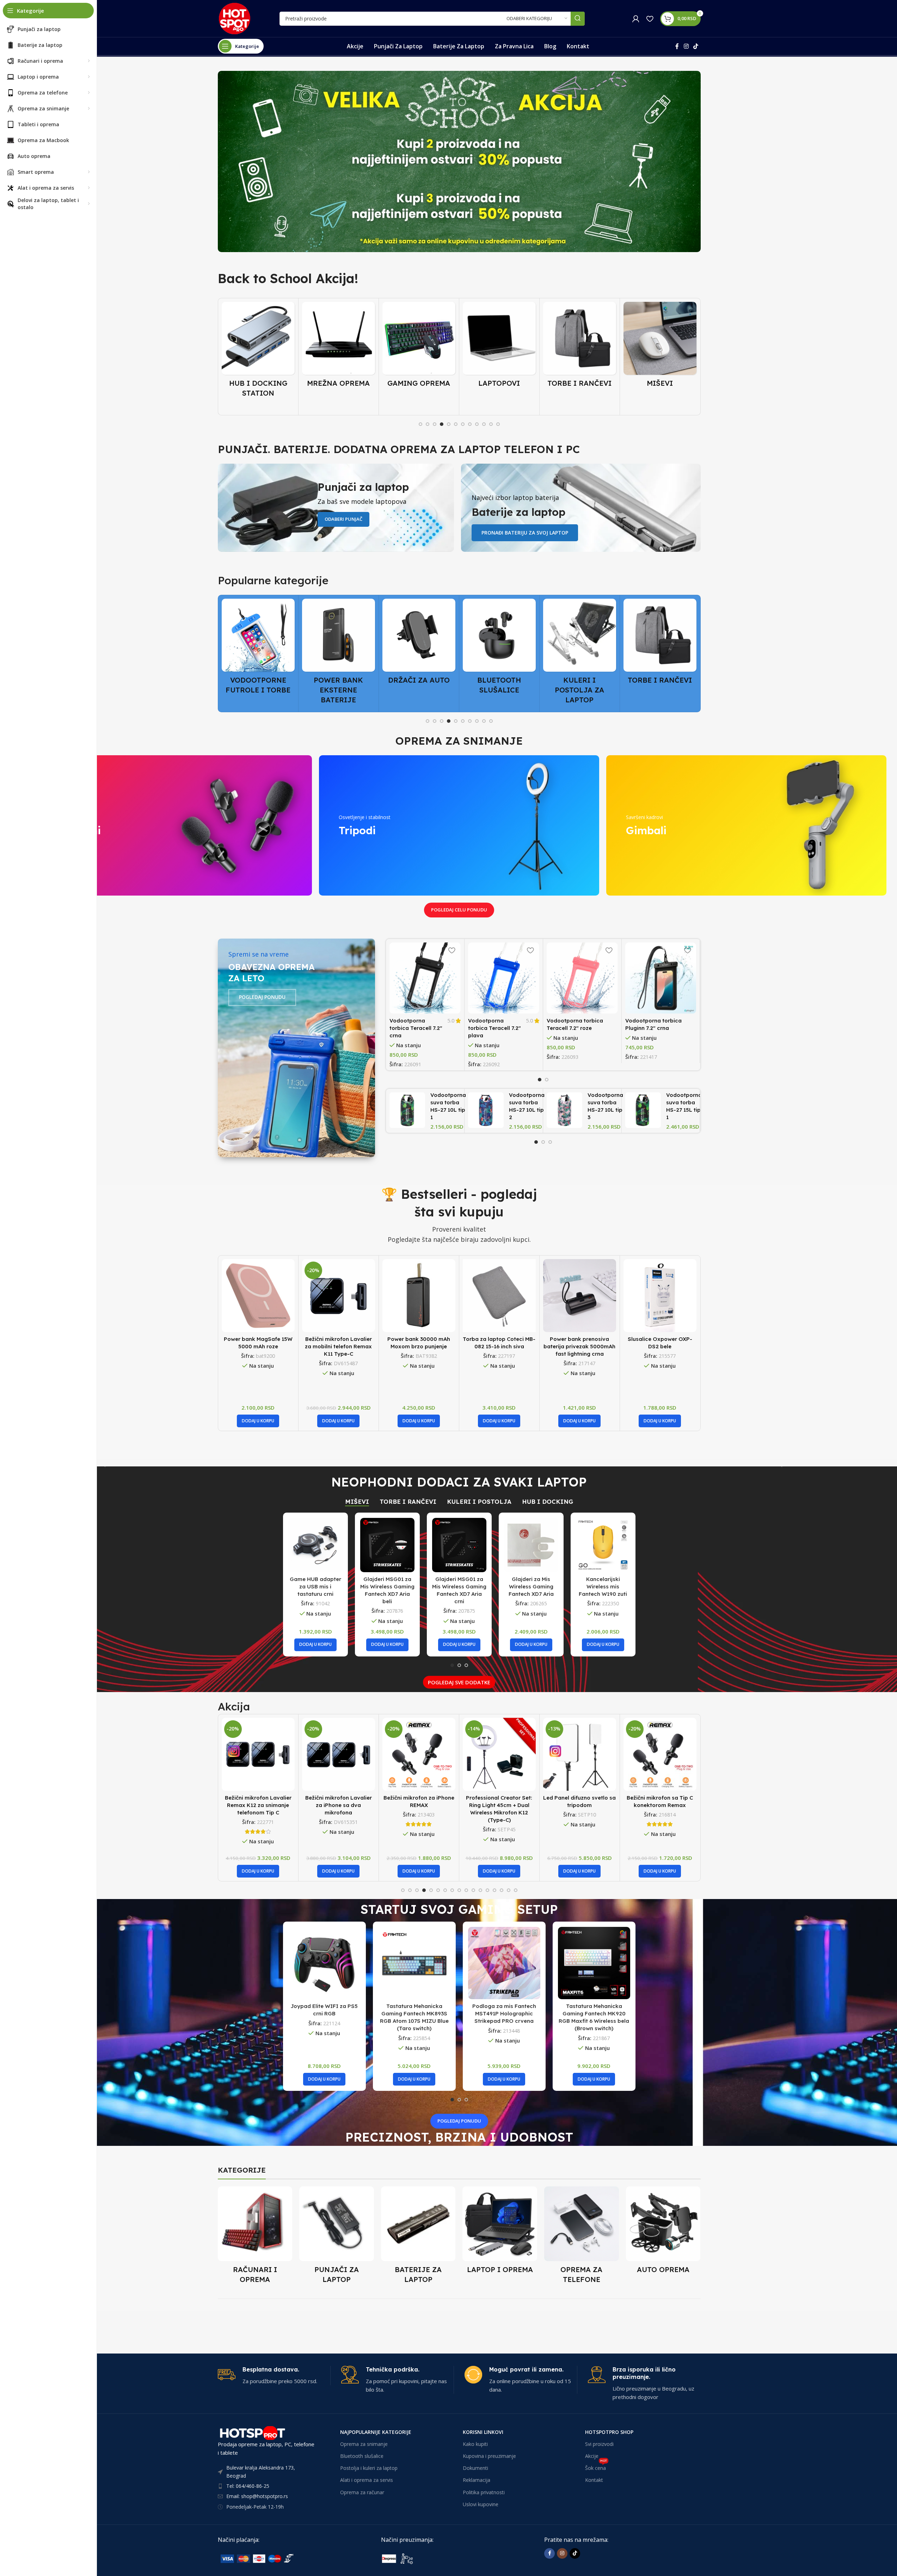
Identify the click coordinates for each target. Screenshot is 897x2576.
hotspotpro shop (609, 2432)
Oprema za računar (362, 2492)
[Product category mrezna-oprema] (258, 347)
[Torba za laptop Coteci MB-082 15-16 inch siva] (499, 1296)
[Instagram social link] (686, 46)
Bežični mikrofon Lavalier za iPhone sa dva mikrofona (258, 1805)
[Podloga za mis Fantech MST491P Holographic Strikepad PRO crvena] (504, 1963)
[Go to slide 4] (442, 424)
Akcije (592, 2456)
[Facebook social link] (677, 46)
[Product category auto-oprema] (663, 2232)
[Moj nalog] (636, 19)
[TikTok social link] (696, 46)
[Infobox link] (274, 2376)
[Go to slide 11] (491, 424)
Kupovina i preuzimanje (489, 2456)
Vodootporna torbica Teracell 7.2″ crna (416, 1028)
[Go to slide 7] (463, 424)
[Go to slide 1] (420, 424)
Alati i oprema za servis (367, 2480)
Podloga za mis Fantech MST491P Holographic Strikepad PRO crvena (504, 2013)
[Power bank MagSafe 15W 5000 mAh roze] (258, 1296)
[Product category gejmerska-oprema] (339, 347)
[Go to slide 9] (477, 424)
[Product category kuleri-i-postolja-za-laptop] (499, 654)
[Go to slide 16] (509, 1890)
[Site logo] (235, 18)
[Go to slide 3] (435, 424)
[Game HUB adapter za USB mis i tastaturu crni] (315, 1545)
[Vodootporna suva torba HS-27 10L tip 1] (407, 1110)
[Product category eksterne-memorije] (660, 649)
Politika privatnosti (484, 2492)
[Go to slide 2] (428, 424)
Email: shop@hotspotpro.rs (257, 2496)
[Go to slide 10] (484, 424)
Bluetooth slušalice (362, 2456)
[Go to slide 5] (449, 424)
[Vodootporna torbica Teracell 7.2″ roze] (582, 978)
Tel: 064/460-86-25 (248, 2486)
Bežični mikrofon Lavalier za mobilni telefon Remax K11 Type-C (338, 1346)
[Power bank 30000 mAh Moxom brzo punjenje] (419, 1296)
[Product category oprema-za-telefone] (582, 2237)
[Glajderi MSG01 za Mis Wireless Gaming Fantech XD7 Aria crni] (459, 1545)
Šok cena (596, 2467)
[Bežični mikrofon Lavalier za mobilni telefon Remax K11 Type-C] (339, 1296)
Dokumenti (475, 2468)
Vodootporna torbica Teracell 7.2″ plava (494, 1028)
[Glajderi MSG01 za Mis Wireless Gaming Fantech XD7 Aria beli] (387, 1545)
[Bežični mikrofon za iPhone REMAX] (339, 1754)
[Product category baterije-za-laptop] (418, 2237)
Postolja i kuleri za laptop (369, 2468)
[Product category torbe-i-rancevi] (499, 347)
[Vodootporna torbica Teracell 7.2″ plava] (504, 978)
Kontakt (594, 2480)
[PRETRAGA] (578, 19)
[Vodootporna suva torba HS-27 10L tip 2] (486, 1110)
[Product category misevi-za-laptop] (580, 347)
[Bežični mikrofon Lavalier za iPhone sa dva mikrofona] (258, 1754)
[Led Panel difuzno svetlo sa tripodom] (499, 1754)
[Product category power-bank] (258, 654)
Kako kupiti (475, 2444)
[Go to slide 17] (516, 1890)
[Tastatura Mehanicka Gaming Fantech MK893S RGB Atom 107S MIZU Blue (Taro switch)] (414, 1963)
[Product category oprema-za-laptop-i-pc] (500, 2232)
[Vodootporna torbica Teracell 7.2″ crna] (425, 978)
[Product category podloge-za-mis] (660, 347)
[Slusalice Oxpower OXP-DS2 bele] (660, 1296)
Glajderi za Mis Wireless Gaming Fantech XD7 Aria (531, 1586)
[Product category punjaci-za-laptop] (337, 2237)
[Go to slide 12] (498, 424)
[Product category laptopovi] (419, 347)
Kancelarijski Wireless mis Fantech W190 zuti (603, 1586)
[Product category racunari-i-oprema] (255, 2237)
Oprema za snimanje (364, 2444)
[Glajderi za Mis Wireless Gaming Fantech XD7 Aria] (531, 1545)
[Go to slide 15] (502, 1890)
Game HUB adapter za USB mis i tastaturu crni (315, 1586)
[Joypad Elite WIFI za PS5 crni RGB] (324, 1963)
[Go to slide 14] (494, 1890)
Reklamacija (477, 2480)
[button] (258, 1421)
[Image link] (271, 2558)
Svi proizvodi (599, 2444)
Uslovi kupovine (481, 2504)
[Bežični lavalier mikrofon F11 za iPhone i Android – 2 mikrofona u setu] (660, 1754)
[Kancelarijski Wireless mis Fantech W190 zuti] (603, 1545)
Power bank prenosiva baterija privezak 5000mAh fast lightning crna (579, 1346)
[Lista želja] (650, 19)
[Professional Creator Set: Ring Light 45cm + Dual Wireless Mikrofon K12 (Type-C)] (419, 1754)
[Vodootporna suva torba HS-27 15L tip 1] (643, 1110)
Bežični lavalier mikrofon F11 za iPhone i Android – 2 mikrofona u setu (660, 1805)
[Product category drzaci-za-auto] (339, 644)
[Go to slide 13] (487, 1890)
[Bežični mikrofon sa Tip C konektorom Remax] (580, 1754)
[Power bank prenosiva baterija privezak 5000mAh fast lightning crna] (580, 1296)
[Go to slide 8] (470, 424)
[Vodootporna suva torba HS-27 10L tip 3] (564, 1110)
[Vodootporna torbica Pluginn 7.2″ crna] (661, 978)
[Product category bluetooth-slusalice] (419, 649)
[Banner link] (459, 161)
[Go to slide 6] (456, 424)
